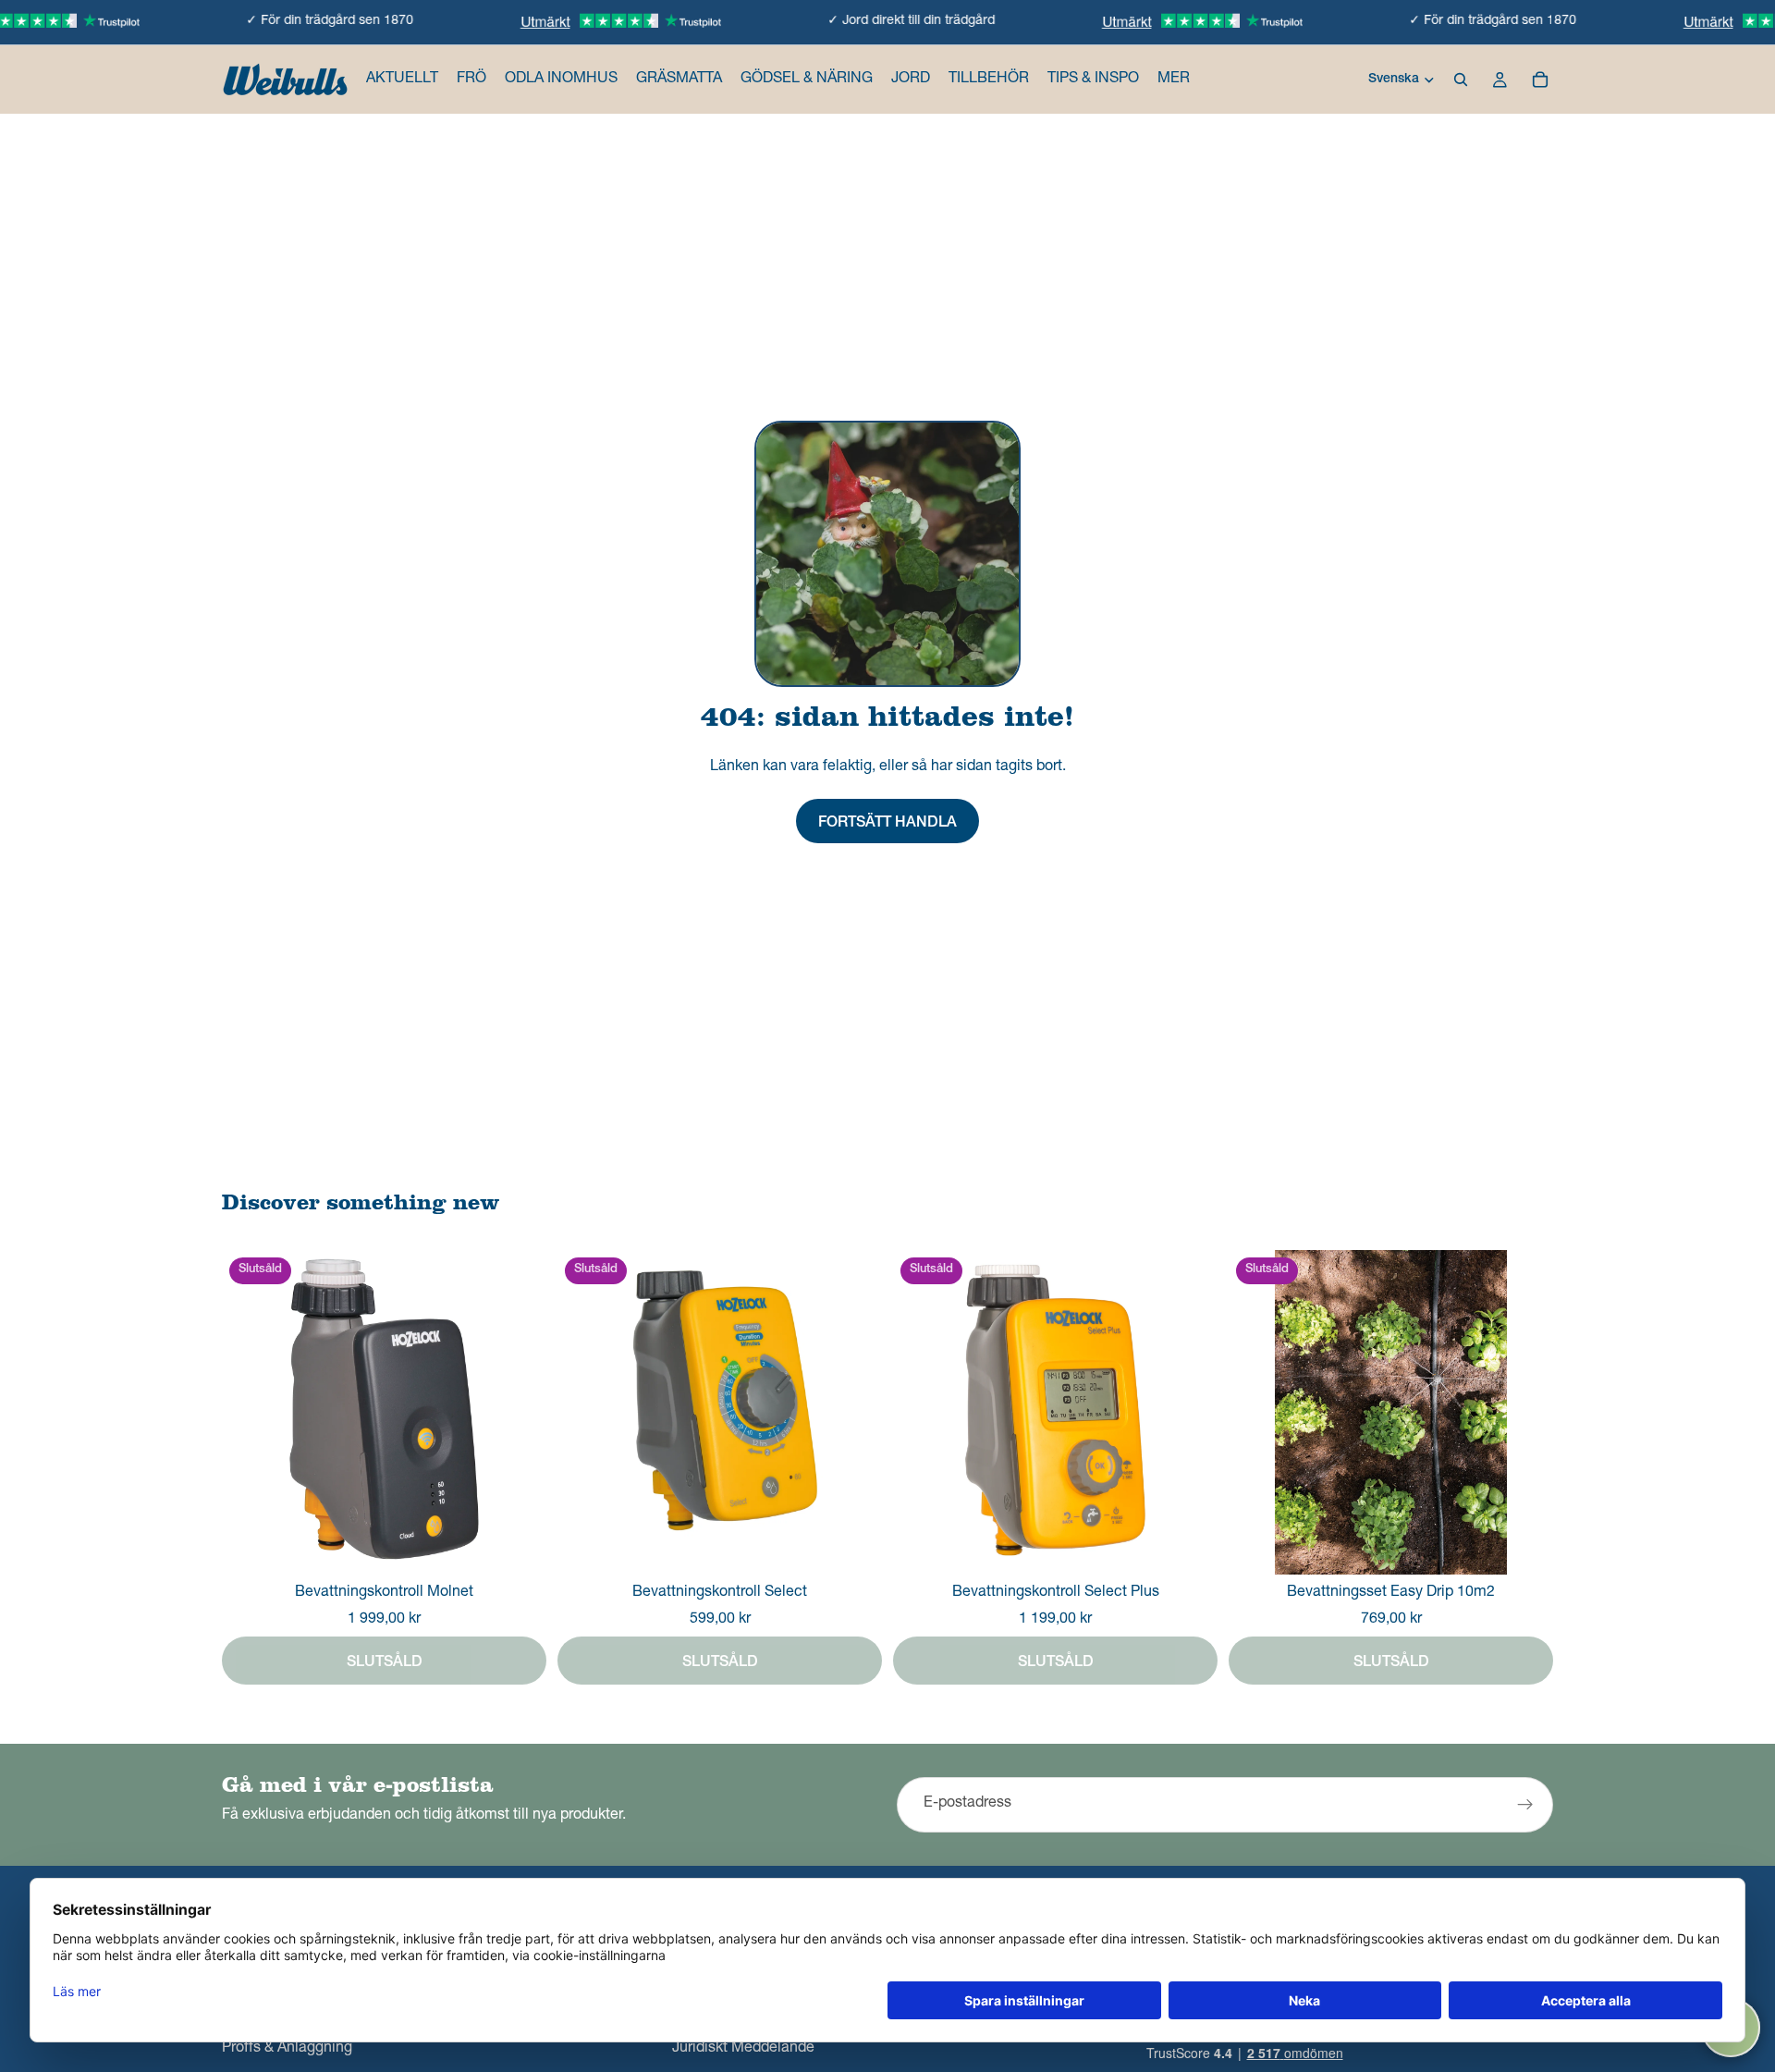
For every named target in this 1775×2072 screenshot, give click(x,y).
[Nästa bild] (1525, 1412)
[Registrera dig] (1525, 1805)
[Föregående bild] (1256, 1412)
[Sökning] (1461, 80)
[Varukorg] (1540, 80)
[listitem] (1174, 80)
